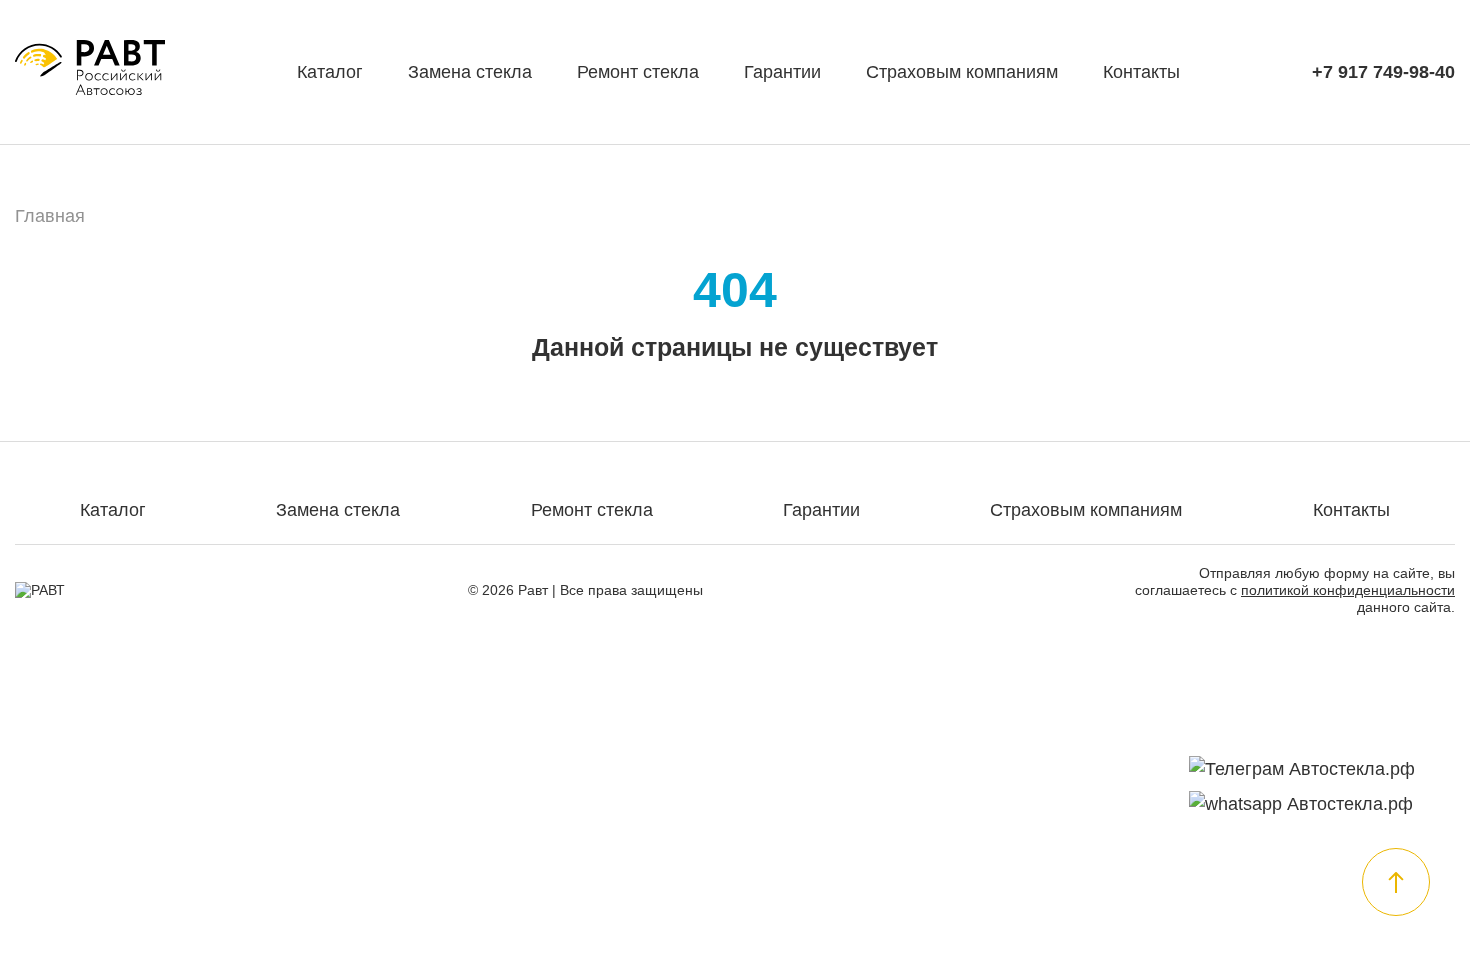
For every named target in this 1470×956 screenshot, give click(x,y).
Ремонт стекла (638, 72)
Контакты (1141, 72)
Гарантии (782, 72)
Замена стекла (470, 72)
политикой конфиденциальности (1348, 590)
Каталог (330, 72)
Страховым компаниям (962, 72)
